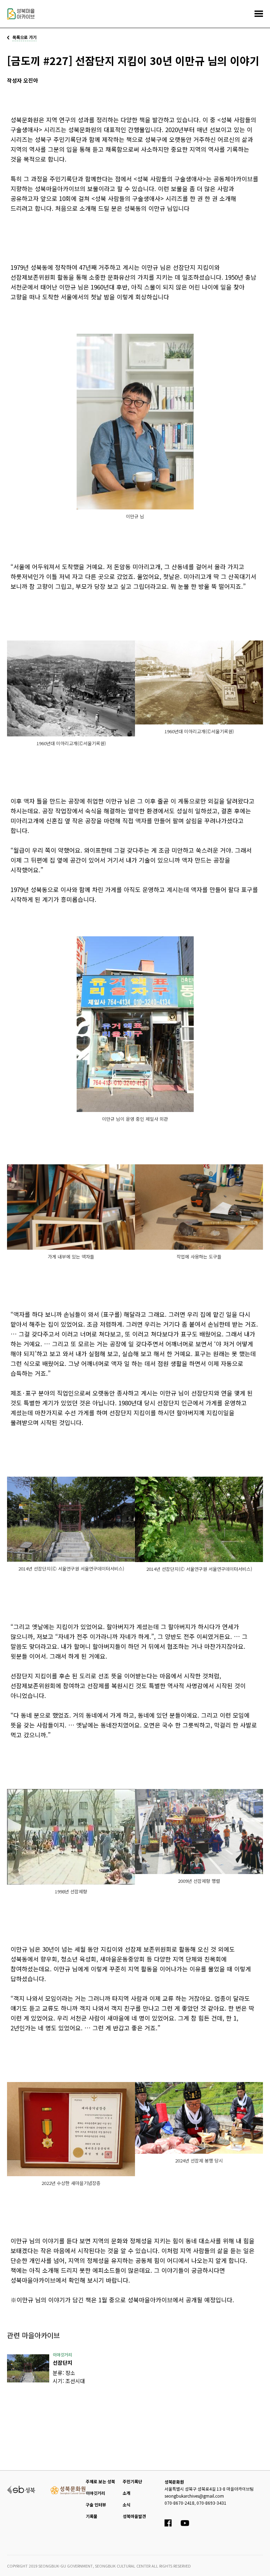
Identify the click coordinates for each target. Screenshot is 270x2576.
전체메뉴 (259, 14)
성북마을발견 (134, 2516)
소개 (127, 2493)
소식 (127, 2505)
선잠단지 (63, 2363)
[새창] (28, 2368)
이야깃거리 (95, 2493)
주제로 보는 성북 (100, 2481)
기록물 (92, 2516)
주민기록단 (132, 2481)
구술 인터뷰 (96, 2505)
